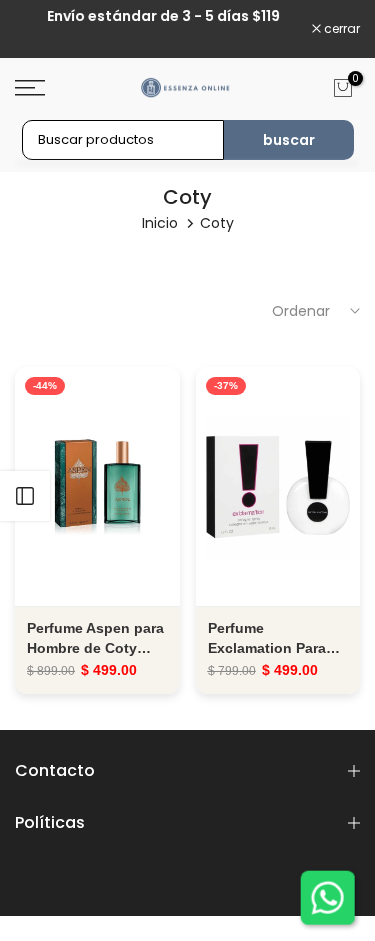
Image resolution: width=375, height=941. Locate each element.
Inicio (160, 223)
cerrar (340, 29)
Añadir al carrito (97, 486)
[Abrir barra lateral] (25, 496)
